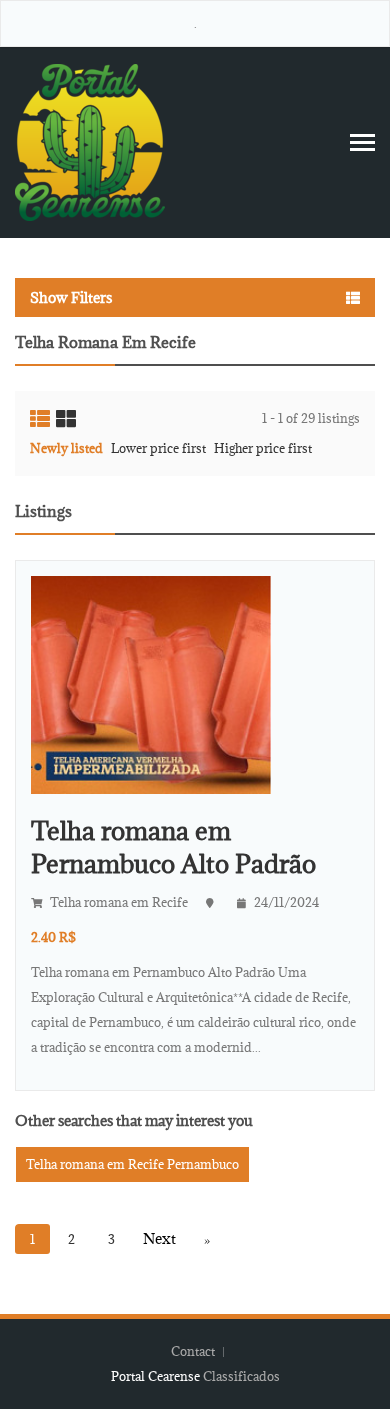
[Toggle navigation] (362, 142)
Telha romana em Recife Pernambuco (132, 1164)
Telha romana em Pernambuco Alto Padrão (173, 847)
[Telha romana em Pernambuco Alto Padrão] (151, 683)
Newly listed (66, 448)
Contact (194, 1351)
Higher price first (263, 448)
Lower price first (158, 448)
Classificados (241, 1376)
